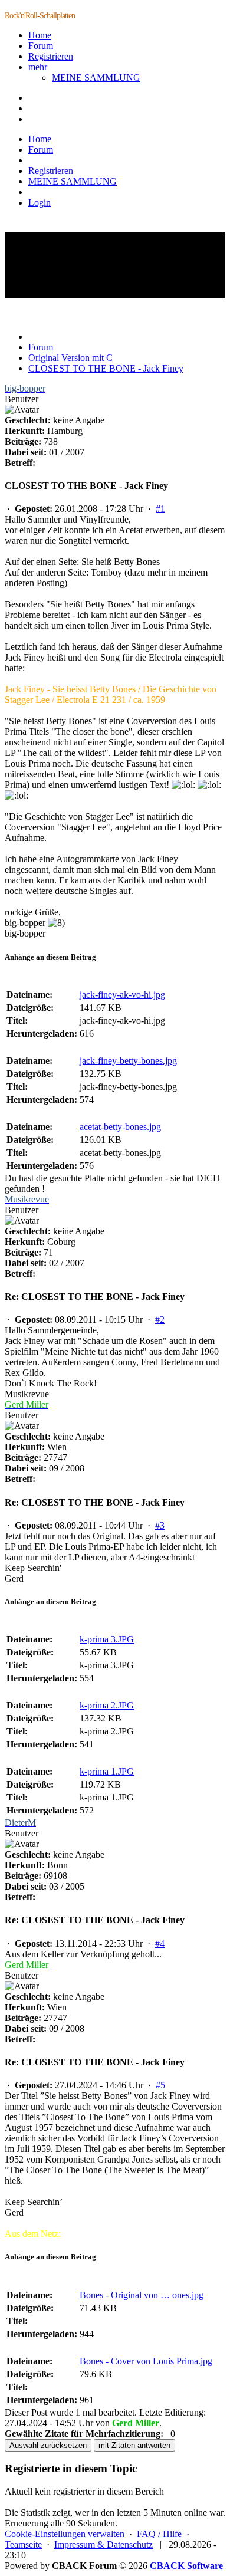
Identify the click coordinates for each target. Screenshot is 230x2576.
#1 (160, 509)
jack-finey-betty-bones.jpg (128, 1061)
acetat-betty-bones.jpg (120, 1127)
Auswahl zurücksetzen (48, 2445)
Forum (41, 46)
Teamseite (23, 2544)
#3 (160, 1525)
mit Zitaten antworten (134, 2445)
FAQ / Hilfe (159, 2534)
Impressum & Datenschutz (103, 2544)
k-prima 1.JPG (107, 1771)
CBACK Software (186, 2566)
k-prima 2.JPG (107, 1705)
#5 (160, 2085)
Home (40, 35)
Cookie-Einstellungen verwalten (65, 2534)
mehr (38, 67)
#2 (160, 1320)
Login (40, 203)
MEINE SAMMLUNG (96, 78)
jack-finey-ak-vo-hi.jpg (122, 995)
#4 (160, 1943)
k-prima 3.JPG (107, 1639)
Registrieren (51, 56)
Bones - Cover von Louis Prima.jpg (146, 2361)
